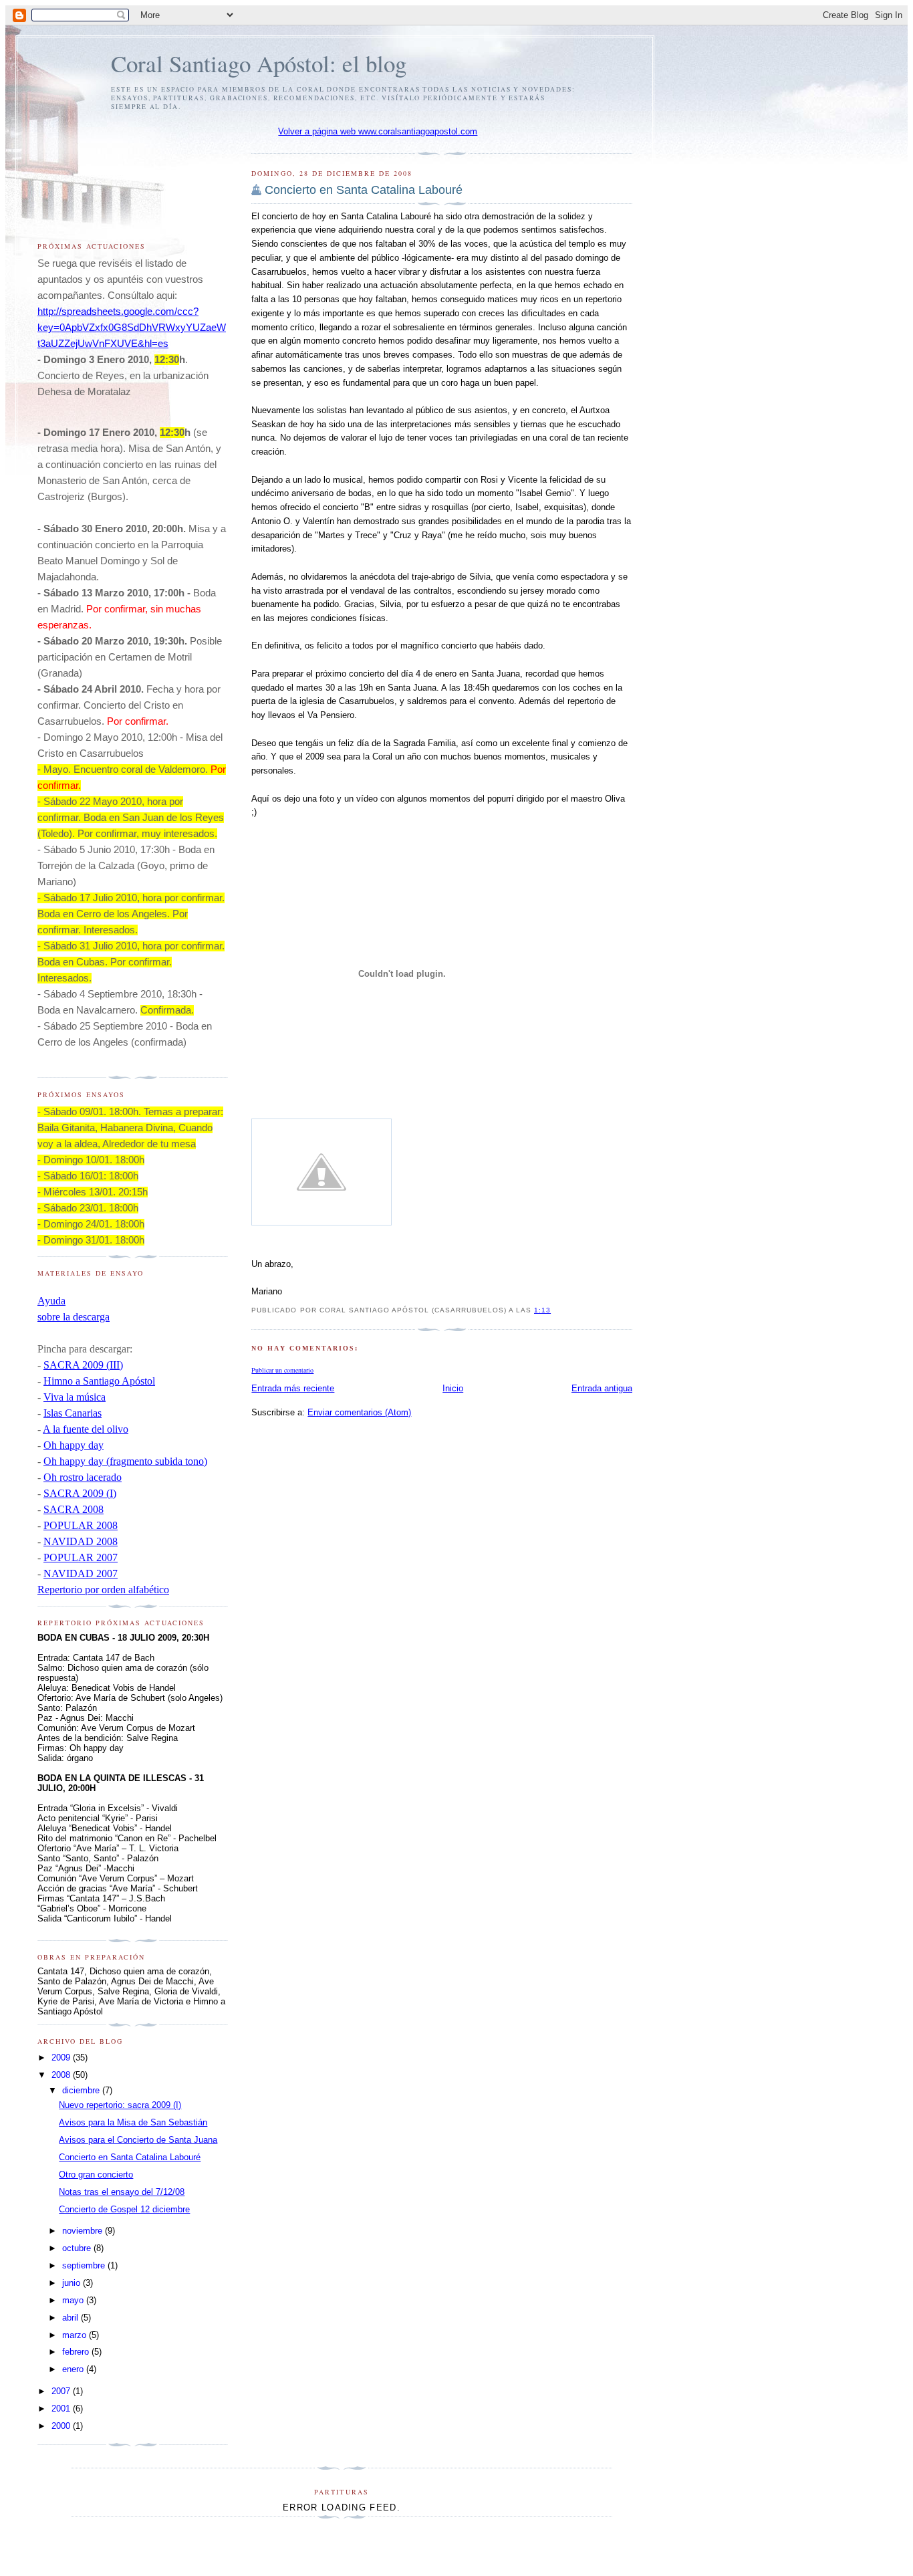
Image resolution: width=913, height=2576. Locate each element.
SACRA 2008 (74, 1509)
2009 (62, 2058)
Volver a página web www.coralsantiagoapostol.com (378, 131)
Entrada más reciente (293, 1388)
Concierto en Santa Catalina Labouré (364, 190)
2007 (62, 2391)
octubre (78, 2248)
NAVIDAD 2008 (81, 1541)
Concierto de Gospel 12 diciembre (124, 2209)
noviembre (84, 2231)
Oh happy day (74, 1445)
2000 (62, 2426)
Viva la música (75, 1397)
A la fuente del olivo (86, 1429)
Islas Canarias (73, 1413)
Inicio (453, 1388)
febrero (77, 2352)
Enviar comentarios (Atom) (359, 1412)
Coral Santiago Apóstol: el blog (259, 63)
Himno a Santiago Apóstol (99, 1381)
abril (72, 2318)
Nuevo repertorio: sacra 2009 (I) (120, 2105)
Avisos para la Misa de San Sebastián (133, 2122)
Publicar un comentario (282, 1370)
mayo (74, 2300)
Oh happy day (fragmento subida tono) (125, 1461)
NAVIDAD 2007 (81, 1573)
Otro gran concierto (96, 2175)
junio (73, 2283)
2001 (62, 2409)
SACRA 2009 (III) (83, 1365)
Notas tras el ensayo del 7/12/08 (122, 2192)
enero (74, 2369)
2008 (62, 2075)
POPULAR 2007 (81, 1557)
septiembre (85, 2265)
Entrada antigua (602, 1388)
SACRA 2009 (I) (80, 1493)
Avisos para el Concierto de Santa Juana (138, 2140)
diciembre (82, 2090)
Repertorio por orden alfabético (103, 1590)
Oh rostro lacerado (83, 1477)
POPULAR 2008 (81, 1525)
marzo (76, 2335)
